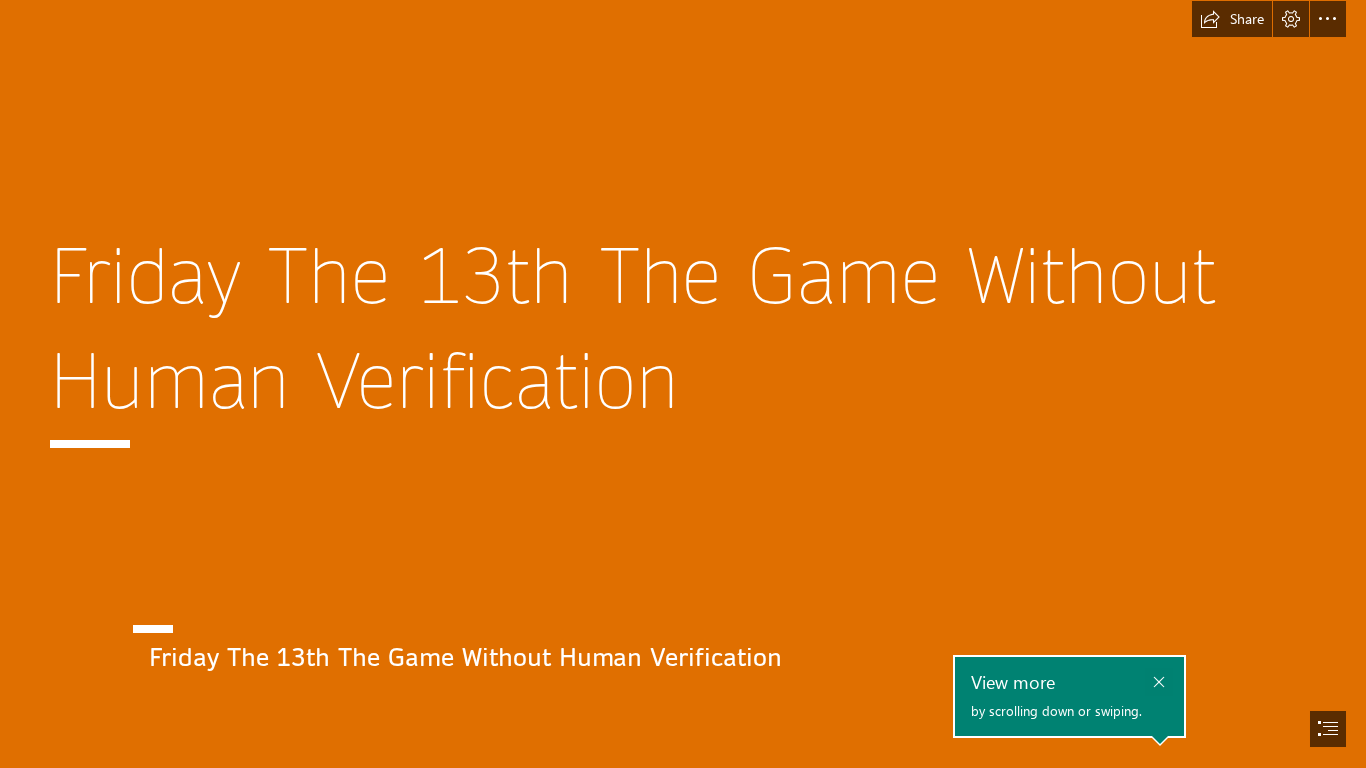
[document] (683, 384)
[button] (1232, 19)
